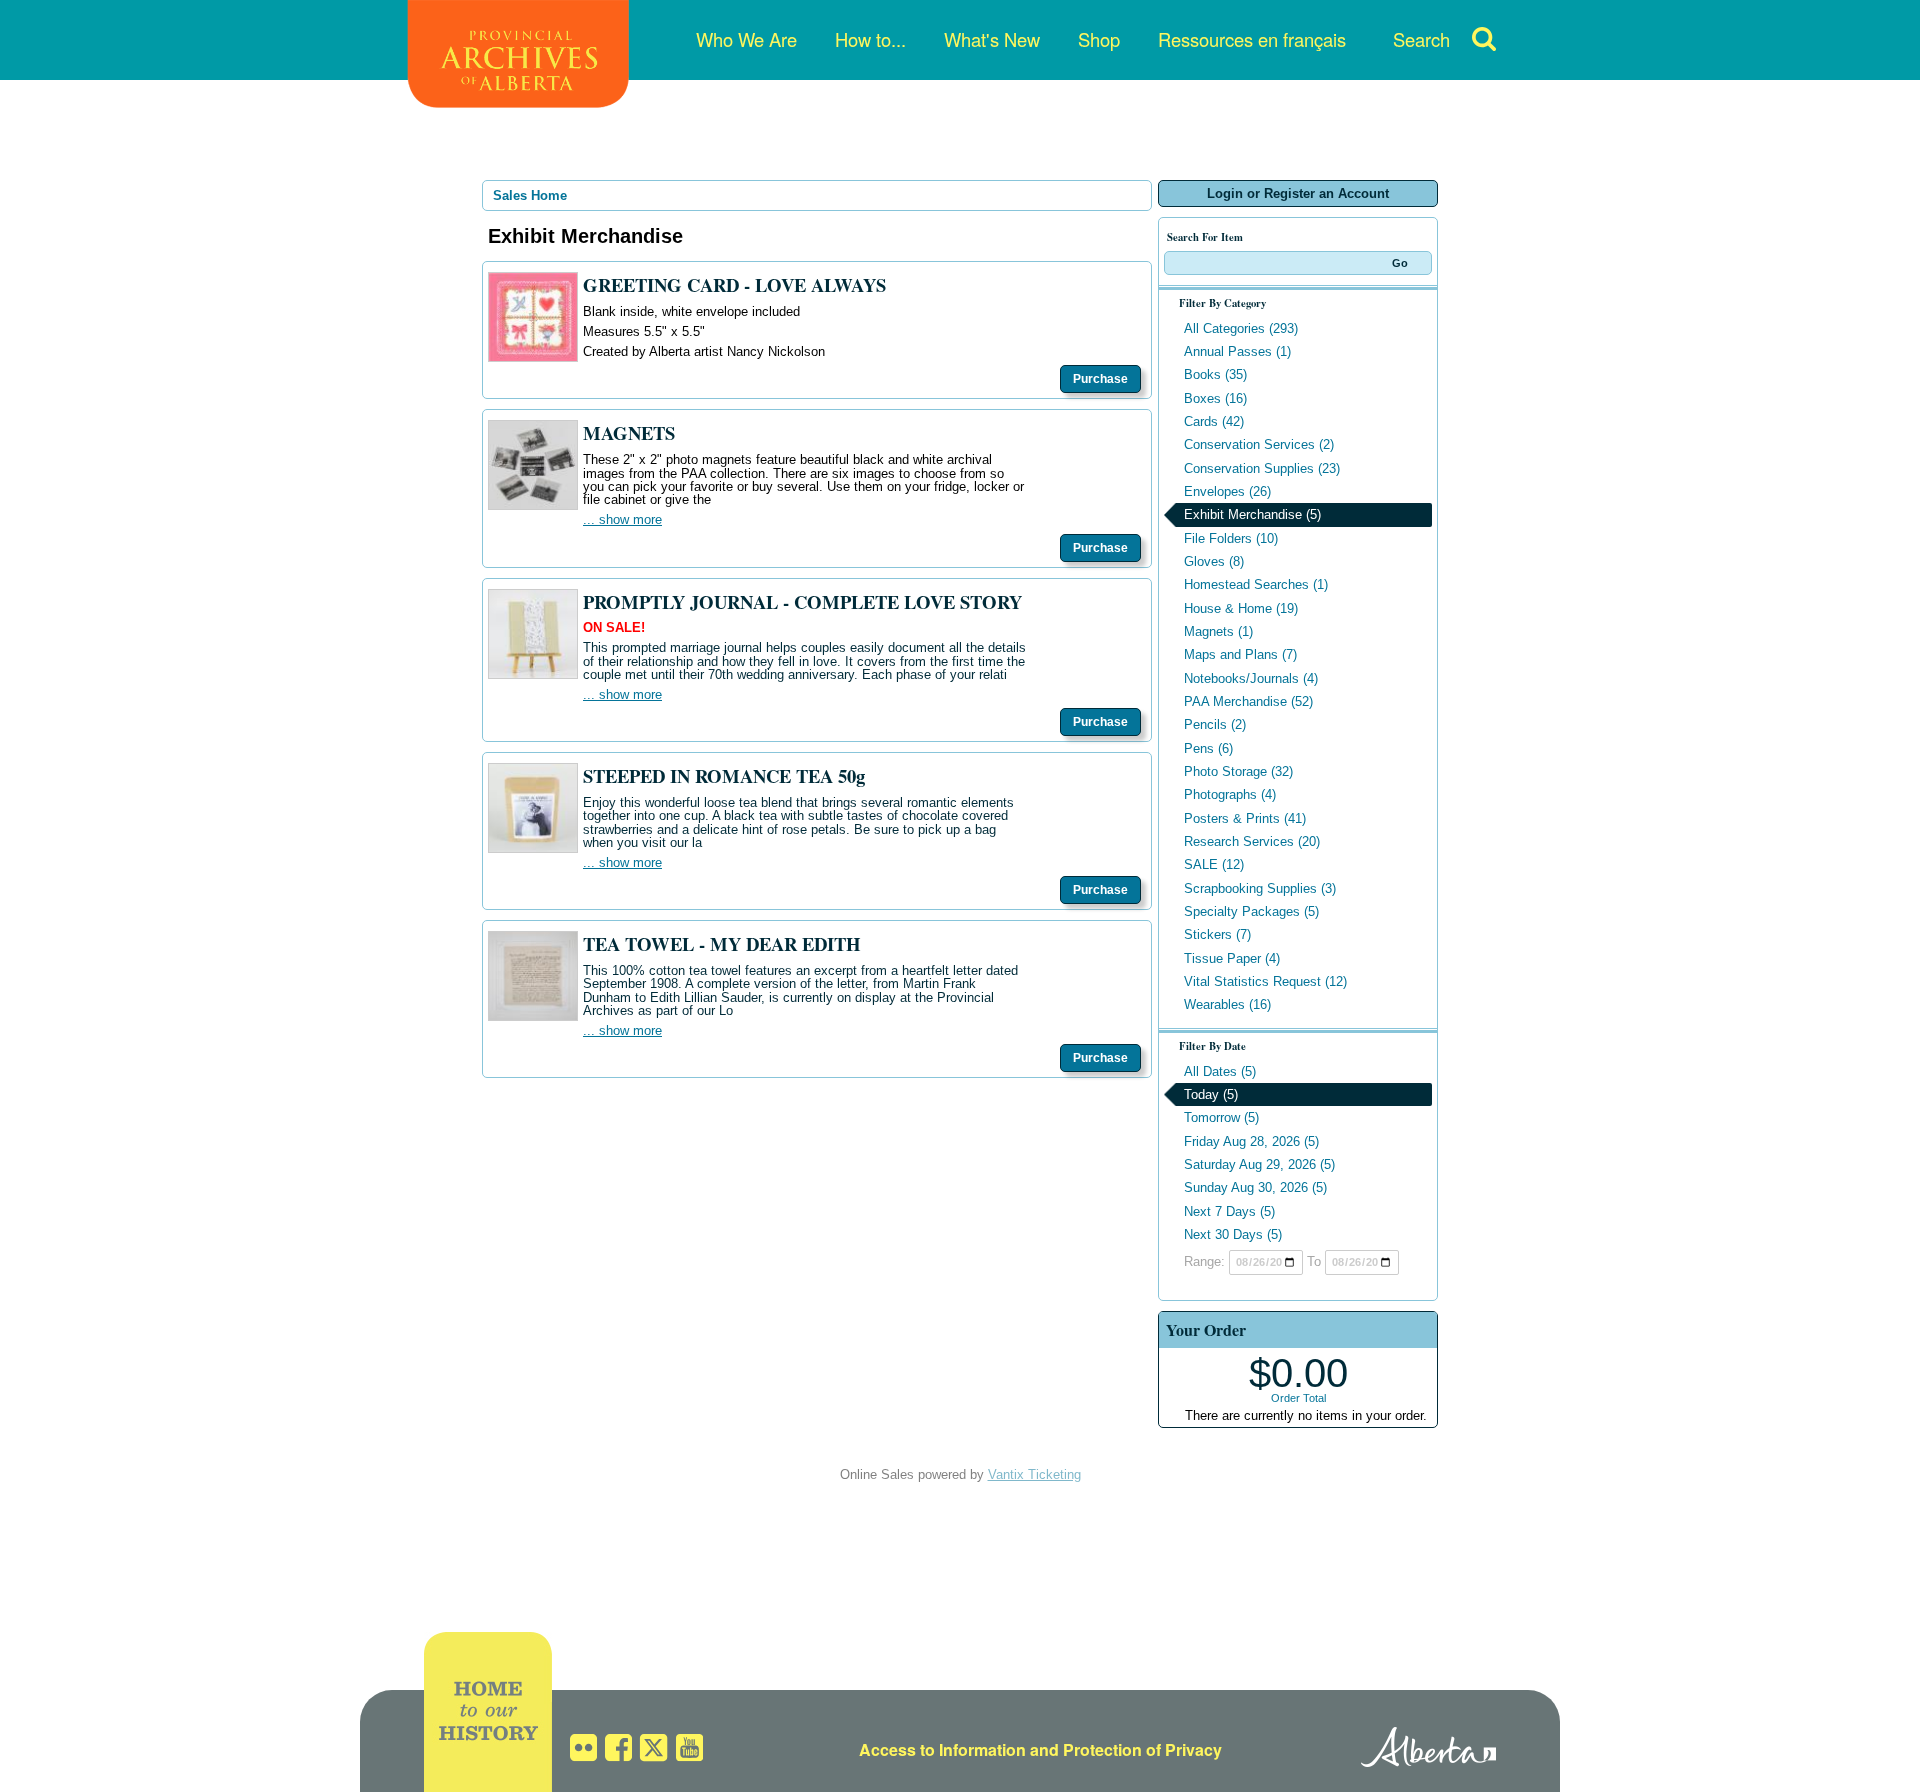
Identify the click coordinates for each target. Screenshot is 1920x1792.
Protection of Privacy (1142, 1749)
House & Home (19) (1241, 608)
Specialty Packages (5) (1251, 911)
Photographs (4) (1230, 794)
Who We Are (746, 39)
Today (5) (1211, 1094)
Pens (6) (1208, 748)
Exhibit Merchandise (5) (1252, 514)
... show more (622, 519)
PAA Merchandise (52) (1248, 701)
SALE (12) (1214, 864)
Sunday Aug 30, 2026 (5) (1255, 1187)
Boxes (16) (1215, 398)
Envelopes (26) (1227, 491)
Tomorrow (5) (1221, 1117)
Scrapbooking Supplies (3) (1260, 888)
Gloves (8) (1214, 561)
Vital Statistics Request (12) (1265, 981)
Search (1421, 39)
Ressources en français (1252, 39)
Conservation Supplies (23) (1262, 468)
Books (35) (1215, 374)
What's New (992, 39)
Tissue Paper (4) (1232, 958)
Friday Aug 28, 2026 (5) (1251, 1141)
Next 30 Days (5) (1233, 1234)
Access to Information (942, 1749)
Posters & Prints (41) (1245, 818)
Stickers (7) (1217, 934)
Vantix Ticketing (1034, 1474)
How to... (870, 39)
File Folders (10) (1231, 538)
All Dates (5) (1220, 1071)
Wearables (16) (1227, 1004)
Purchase (1100, 379)
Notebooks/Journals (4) (1251, 678)
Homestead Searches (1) (1256, 584)
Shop (1099, 39)
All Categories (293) (1241, 328)
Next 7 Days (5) (1229, 1211)
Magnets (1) (1218, 631)
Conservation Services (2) (1259, 444)
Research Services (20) (1252, 841)
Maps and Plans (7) (1240, 654)
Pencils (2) (1215, 724)
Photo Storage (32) (1238, 771)
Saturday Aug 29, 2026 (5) (1259, 1164)
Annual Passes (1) (1237, 351)
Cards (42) (1214, 421)
